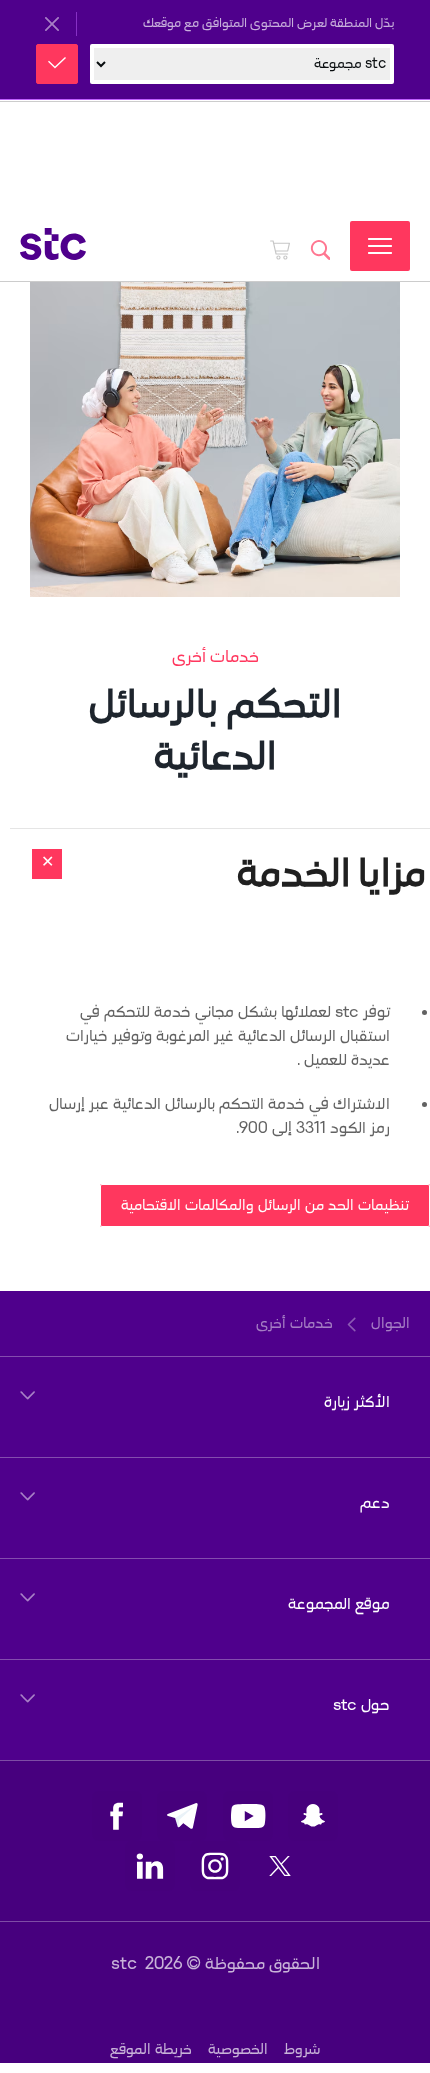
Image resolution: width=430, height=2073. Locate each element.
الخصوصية (238, 2049)
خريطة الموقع (151, 2049)
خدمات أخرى (215, 657)
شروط (302, 2049)
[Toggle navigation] (380, 246)
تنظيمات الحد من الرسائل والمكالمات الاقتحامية (265, 1205)
